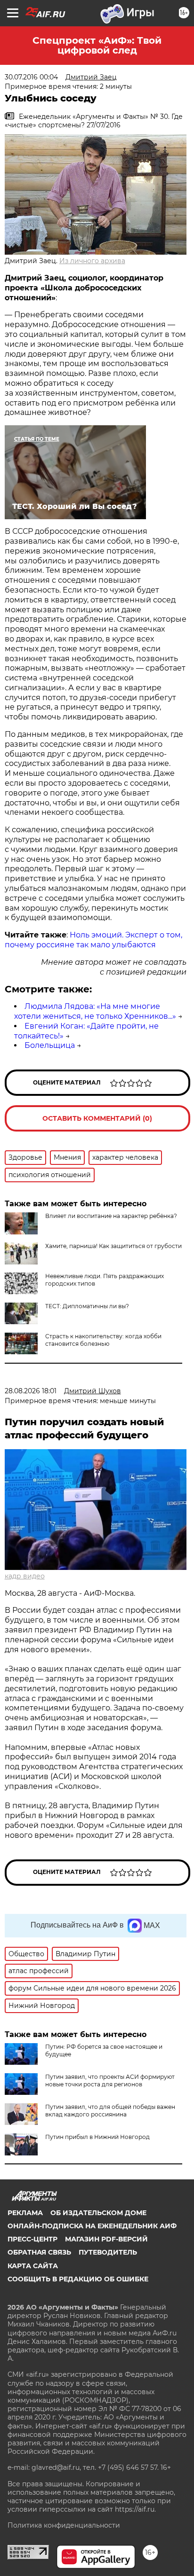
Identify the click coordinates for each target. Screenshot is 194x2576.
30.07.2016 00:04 (31, 77)
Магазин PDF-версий (106, 2239)
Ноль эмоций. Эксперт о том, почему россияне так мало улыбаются (93, 940)
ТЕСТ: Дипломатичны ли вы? (87, 1306)
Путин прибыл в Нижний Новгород (97, 2137)
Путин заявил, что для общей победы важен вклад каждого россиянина (110, 2111)
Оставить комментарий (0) (97, 1118)
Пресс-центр (32, 2239)
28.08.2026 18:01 (31, 1391)
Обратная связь (39, 2252)
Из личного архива (92, 261)
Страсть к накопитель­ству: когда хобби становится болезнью (103, 1340)
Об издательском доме (98, 2213)
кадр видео (25, 1576)
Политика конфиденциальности (64, 2525)
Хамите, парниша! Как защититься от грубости (113, 1246)
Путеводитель (108, 2252)
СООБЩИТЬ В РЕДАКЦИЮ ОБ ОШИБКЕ (78, 2279)
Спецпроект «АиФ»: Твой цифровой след (97, 45)
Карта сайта (33, 2266)
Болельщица (50, 1045)
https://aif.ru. (135, 2509)
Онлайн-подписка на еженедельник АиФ (92, 2226)
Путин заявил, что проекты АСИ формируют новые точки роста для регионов (110, 2080)
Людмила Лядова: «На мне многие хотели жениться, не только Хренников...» (95, 1011)
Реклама (25, 2213)
